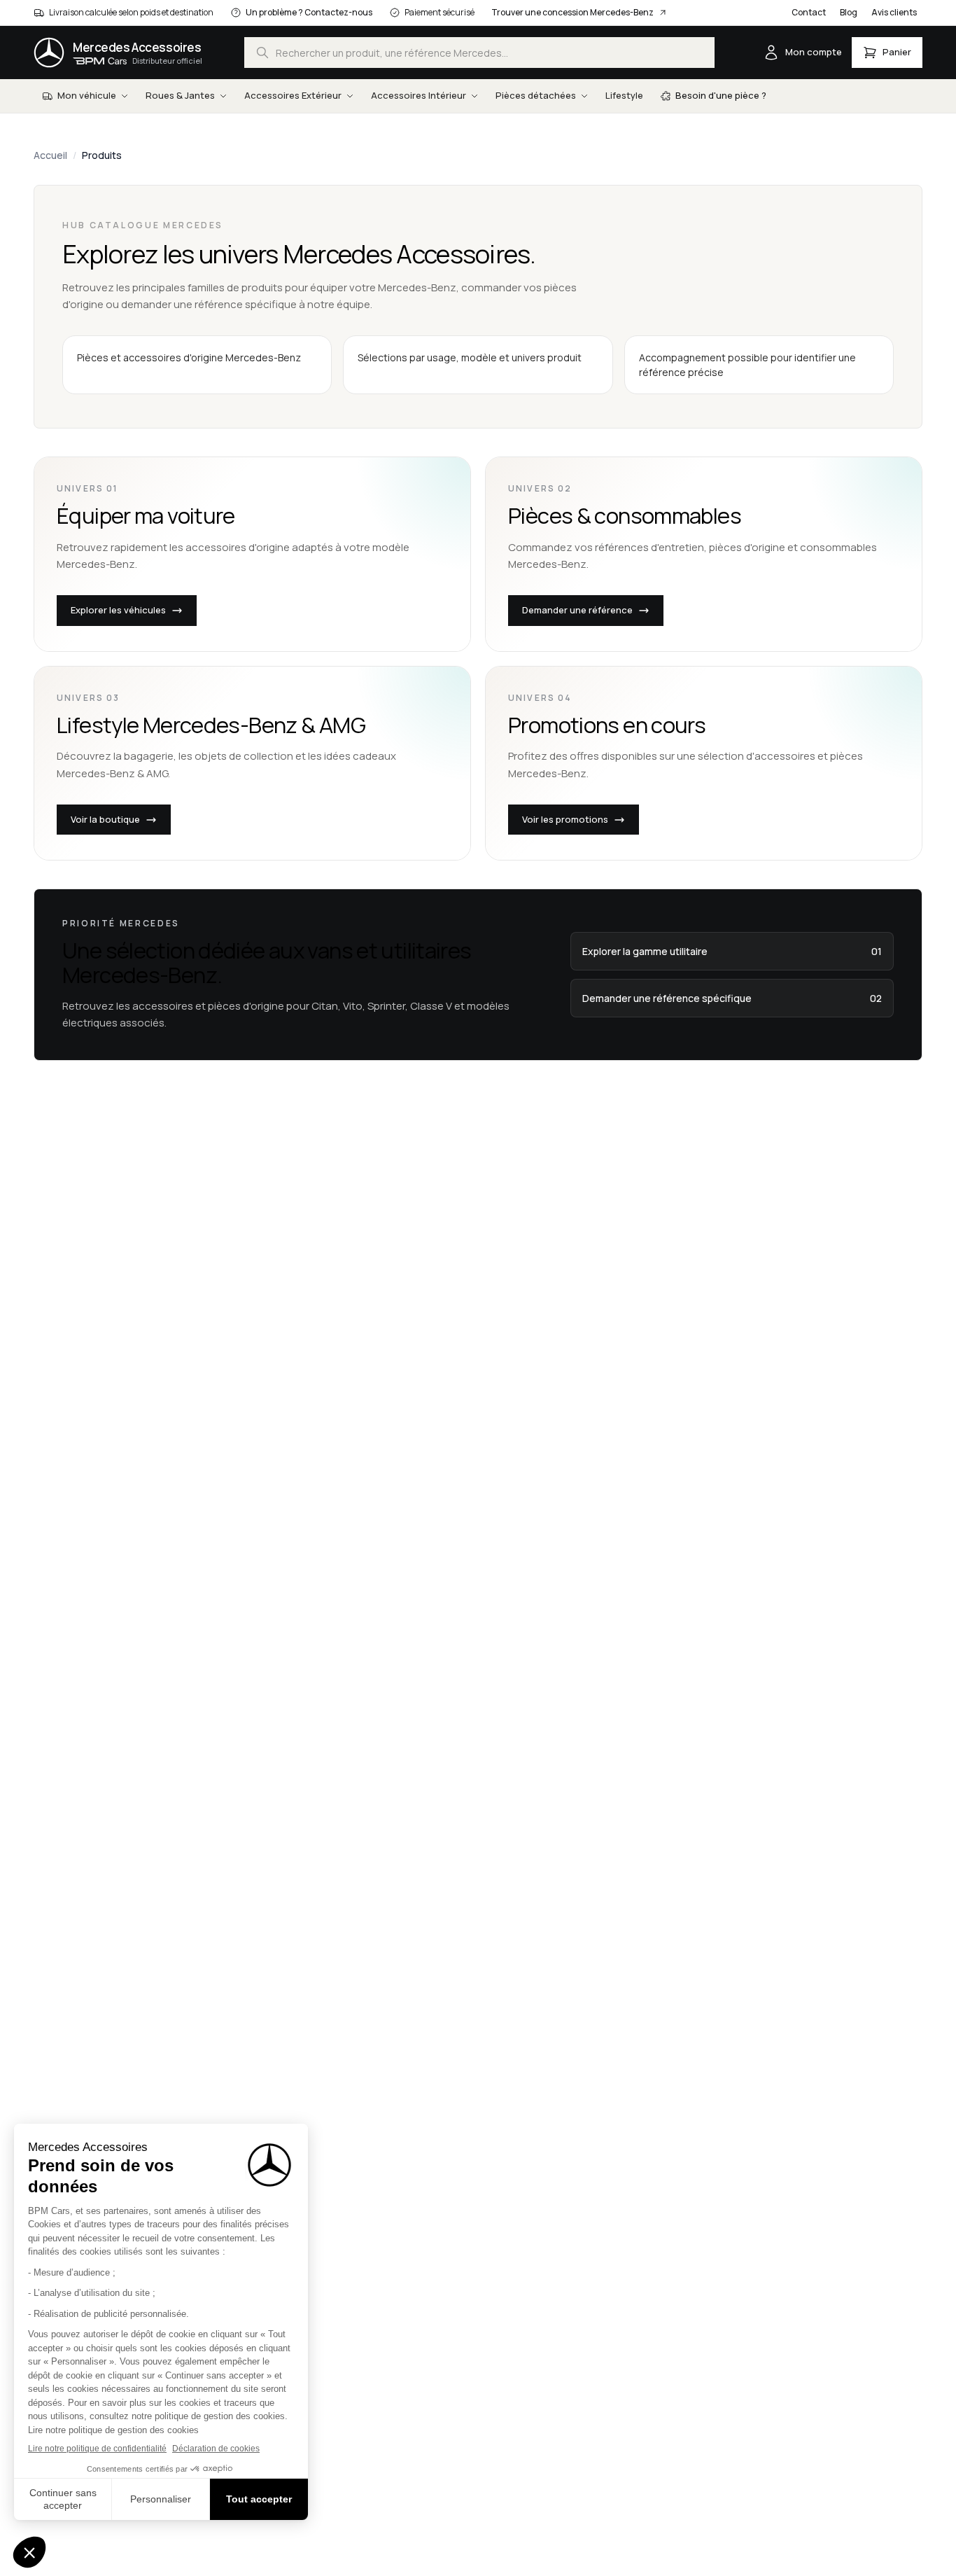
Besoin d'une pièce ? (721, 95)
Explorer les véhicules (118, 610)
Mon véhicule (87, 95)
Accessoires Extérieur (293, 95)
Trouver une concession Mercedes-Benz (572, 12)
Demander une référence (577, 610)
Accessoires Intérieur (419, 95)
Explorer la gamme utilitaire (732, 951)
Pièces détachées (536, 95)
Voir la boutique (105, 819)
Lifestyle (624, 95)
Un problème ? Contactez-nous (309, 12)
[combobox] (479, 53)
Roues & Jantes (180, 95)
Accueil (50, 155)
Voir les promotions (565, 819)
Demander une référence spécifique (732, 998)
